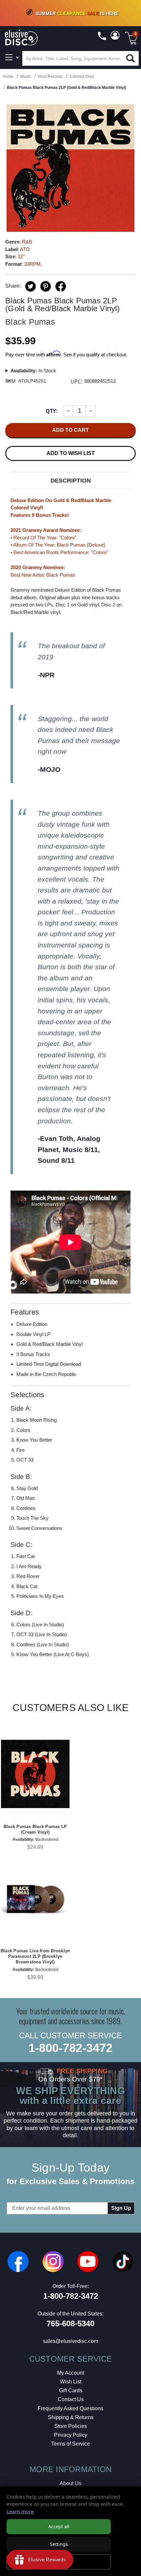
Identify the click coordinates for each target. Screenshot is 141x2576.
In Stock (33, 371)
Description (71, 481)
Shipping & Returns (71, 2417)
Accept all (59, 2526)
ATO (25, 249)
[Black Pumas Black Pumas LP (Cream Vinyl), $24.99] (35, 1774)
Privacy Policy (71, 2435)
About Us (70, 2483)
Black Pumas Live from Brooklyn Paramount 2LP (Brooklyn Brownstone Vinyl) (35, 1956)
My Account (70, 2373)
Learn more (20, 2511)
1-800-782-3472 (70, 2048)
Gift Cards (71, 2390)
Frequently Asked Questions (70, 2408)
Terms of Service (70, 2444)
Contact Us (71, 2399)
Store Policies (71, 2426)
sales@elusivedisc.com (70, 2341)
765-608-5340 (70, 2323)
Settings (59, 2544)
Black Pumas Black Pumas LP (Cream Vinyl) (35, 1829)
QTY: (52, 411)
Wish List (71, 2382)
